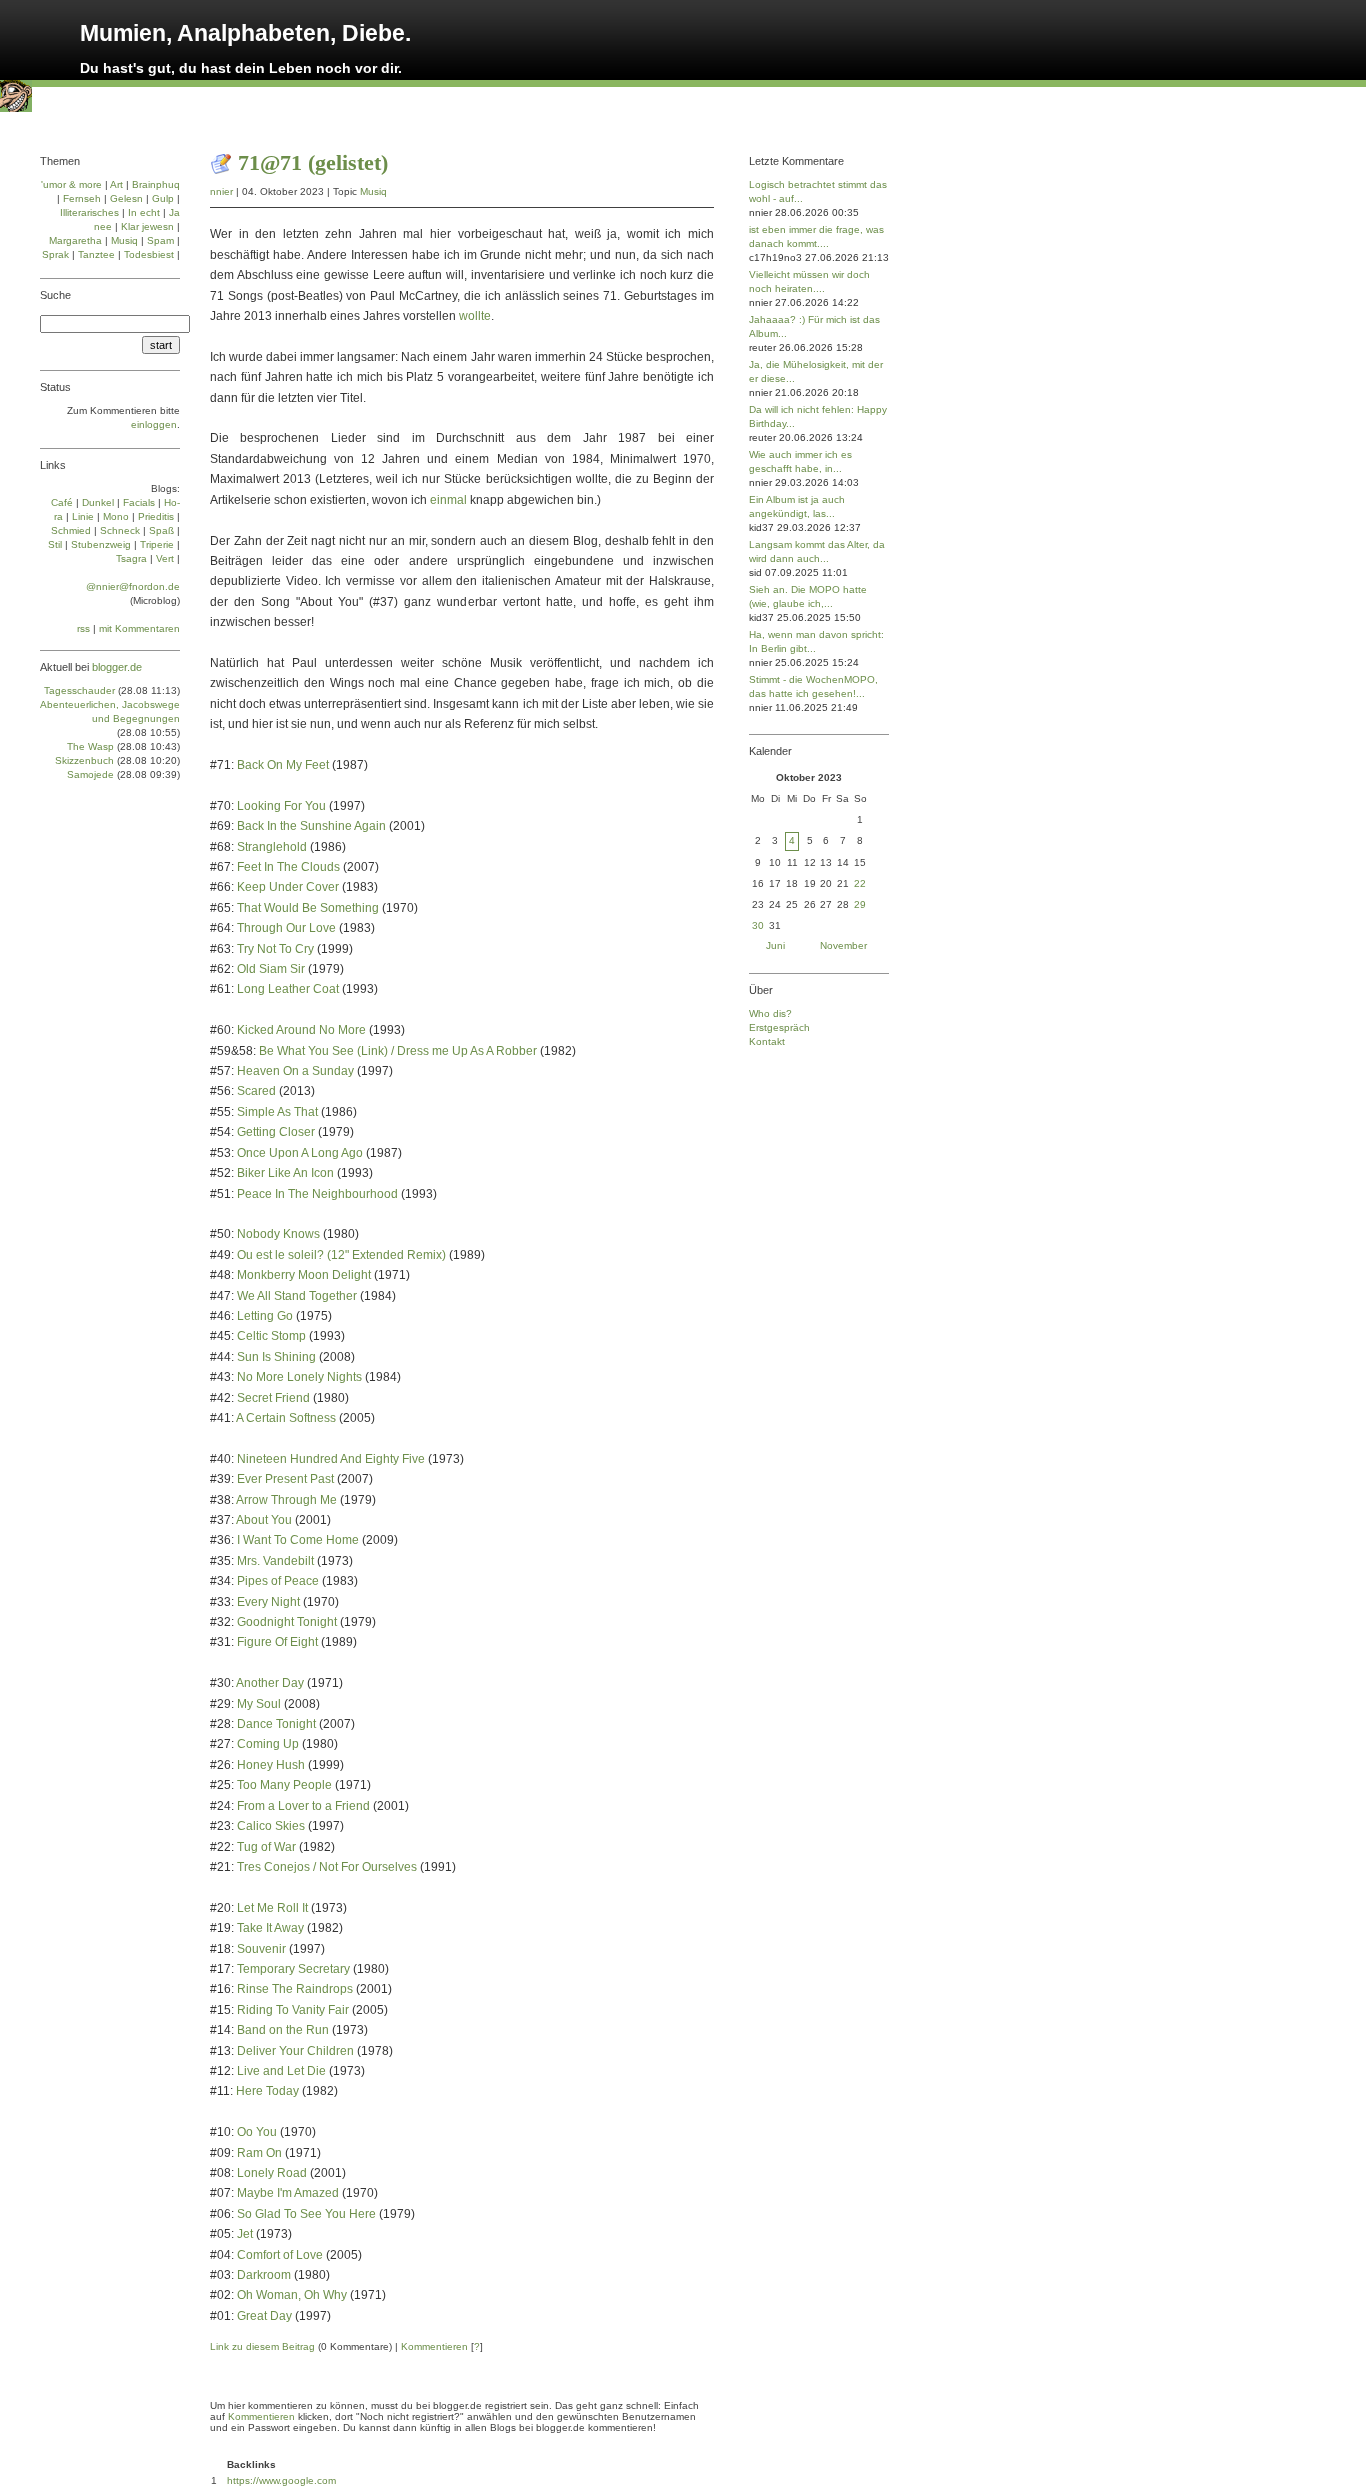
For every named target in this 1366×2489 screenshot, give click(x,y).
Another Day (270, 1683)
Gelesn (126, 198)
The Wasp (90, 746)
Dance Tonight (276, 1724)
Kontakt (767, 1041)
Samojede (90, 774)
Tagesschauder (79, 690)
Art (116, 184)
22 (860, 883)
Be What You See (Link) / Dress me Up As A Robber (398, 1051)
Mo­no (116, 516)
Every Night (268, 1602)
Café (62, 502)
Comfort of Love (280, 2255)
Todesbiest (149, 254)
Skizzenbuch (84, 760)
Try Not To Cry (275, 949)
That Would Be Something (308, 908)
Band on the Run (283, 2030)
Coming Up (268, 1744)
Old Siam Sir (271, 969)
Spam (160, 240)
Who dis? (770, 1013)
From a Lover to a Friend (303, 1806)
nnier (221, 191)
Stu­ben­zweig (101, 544)
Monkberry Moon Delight (304, 1275)
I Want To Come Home (298, 1540)
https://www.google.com (281, 2480)
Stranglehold (272, 847)
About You (264, 1520)
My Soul (259, 1704)
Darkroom (264, 2275)
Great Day (264, 2316)
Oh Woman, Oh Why (292, 2295)
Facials (139, 502)
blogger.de (117, 667)
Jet (245, 2234)
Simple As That (277, 1112)
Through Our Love (286, 928)
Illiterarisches (89, 212)
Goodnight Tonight (287, 1622)
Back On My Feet (283, 765)
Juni (775, 945)
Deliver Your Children (295, 2051)
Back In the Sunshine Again (311, 826)
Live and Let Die (281, 2071)
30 (758, 925)
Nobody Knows (278, 1234)
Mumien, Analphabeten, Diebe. (245, 33)
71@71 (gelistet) (313, 162)
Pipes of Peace (278, 1581)
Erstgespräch (779, 1027)
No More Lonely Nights (299, 1377)
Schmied (71, 530)
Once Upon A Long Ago (300, 1153)
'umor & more (71, 184)
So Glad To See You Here (306, 2214)
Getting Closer (276, 1132)
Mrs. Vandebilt (275, 1561)
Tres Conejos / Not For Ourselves (327, 1867)
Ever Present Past (285, 1479)
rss (83, 628)
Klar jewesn (147, 226)
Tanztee (96, 254)
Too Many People (284, 1785)
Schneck (120, 530)
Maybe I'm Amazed (288, 2193)
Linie (83, 516)
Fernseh (82, 198)
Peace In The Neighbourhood (317, 1194)
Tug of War (266, 1847)
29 (860, 904)
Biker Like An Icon (285, 1173)
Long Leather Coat (288, 989)
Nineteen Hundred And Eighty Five (331, 1459)
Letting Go (265, 1316)
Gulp (163, 198)
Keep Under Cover (288, 887)
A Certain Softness (286, 1418)
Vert (165, 558)
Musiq (373, 191)
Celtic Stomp (271, 1336)
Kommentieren (434, 2346)
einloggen (154, 424)
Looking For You (281, 806)
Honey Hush (271, 1765)
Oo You (257, 2132)
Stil (55, 544)
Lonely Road (272, 2173)
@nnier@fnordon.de (133, 586)
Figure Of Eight (277, 1642)
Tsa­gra (131, 558)
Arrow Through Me (286, 1500)
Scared (256, 1091)
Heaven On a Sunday (295, 1071)
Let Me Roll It (272, 1908)
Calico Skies (271, 1826)
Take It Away (270, 1928)
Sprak (55, 254)
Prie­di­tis (156, 516)
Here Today (267, 2091)
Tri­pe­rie (157, 544)
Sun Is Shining (276, 1357)
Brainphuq (156, 184)
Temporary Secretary (293, 1969)
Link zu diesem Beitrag (262, 2346)
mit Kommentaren (139, 628)
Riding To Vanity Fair (293, 2010)
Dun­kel (98, 502)
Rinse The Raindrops (295, 1989)
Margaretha (75, 240)
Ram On (259, 2153)
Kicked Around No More (301, 1030)
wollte (475, 316)
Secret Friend (273, 1398)
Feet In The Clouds (288, 867)
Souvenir (261, 1949)
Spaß (161, 530)
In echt (144, 212)
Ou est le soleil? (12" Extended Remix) (341, 1255)
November (843, 945)
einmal (448, 500)
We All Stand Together (297, 1296)
